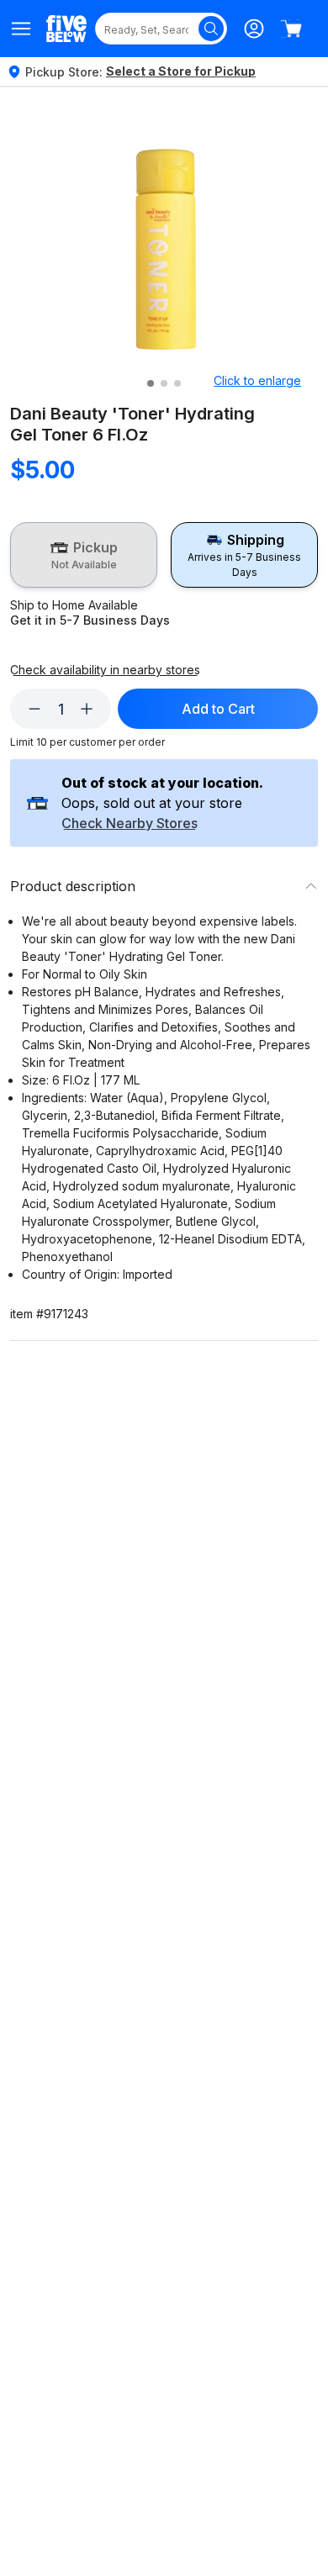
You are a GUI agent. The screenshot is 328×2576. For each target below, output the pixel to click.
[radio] (84, 555)
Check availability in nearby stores (105, 670)
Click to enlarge (257, 380)
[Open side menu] (21, 29)
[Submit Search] (211, 29)
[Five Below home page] (66, 28)
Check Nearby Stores (130, 824)
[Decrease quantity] (34, 709)
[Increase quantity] (87, 709)
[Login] (254, 29)
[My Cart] (291, 29)
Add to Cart (218, 709)
